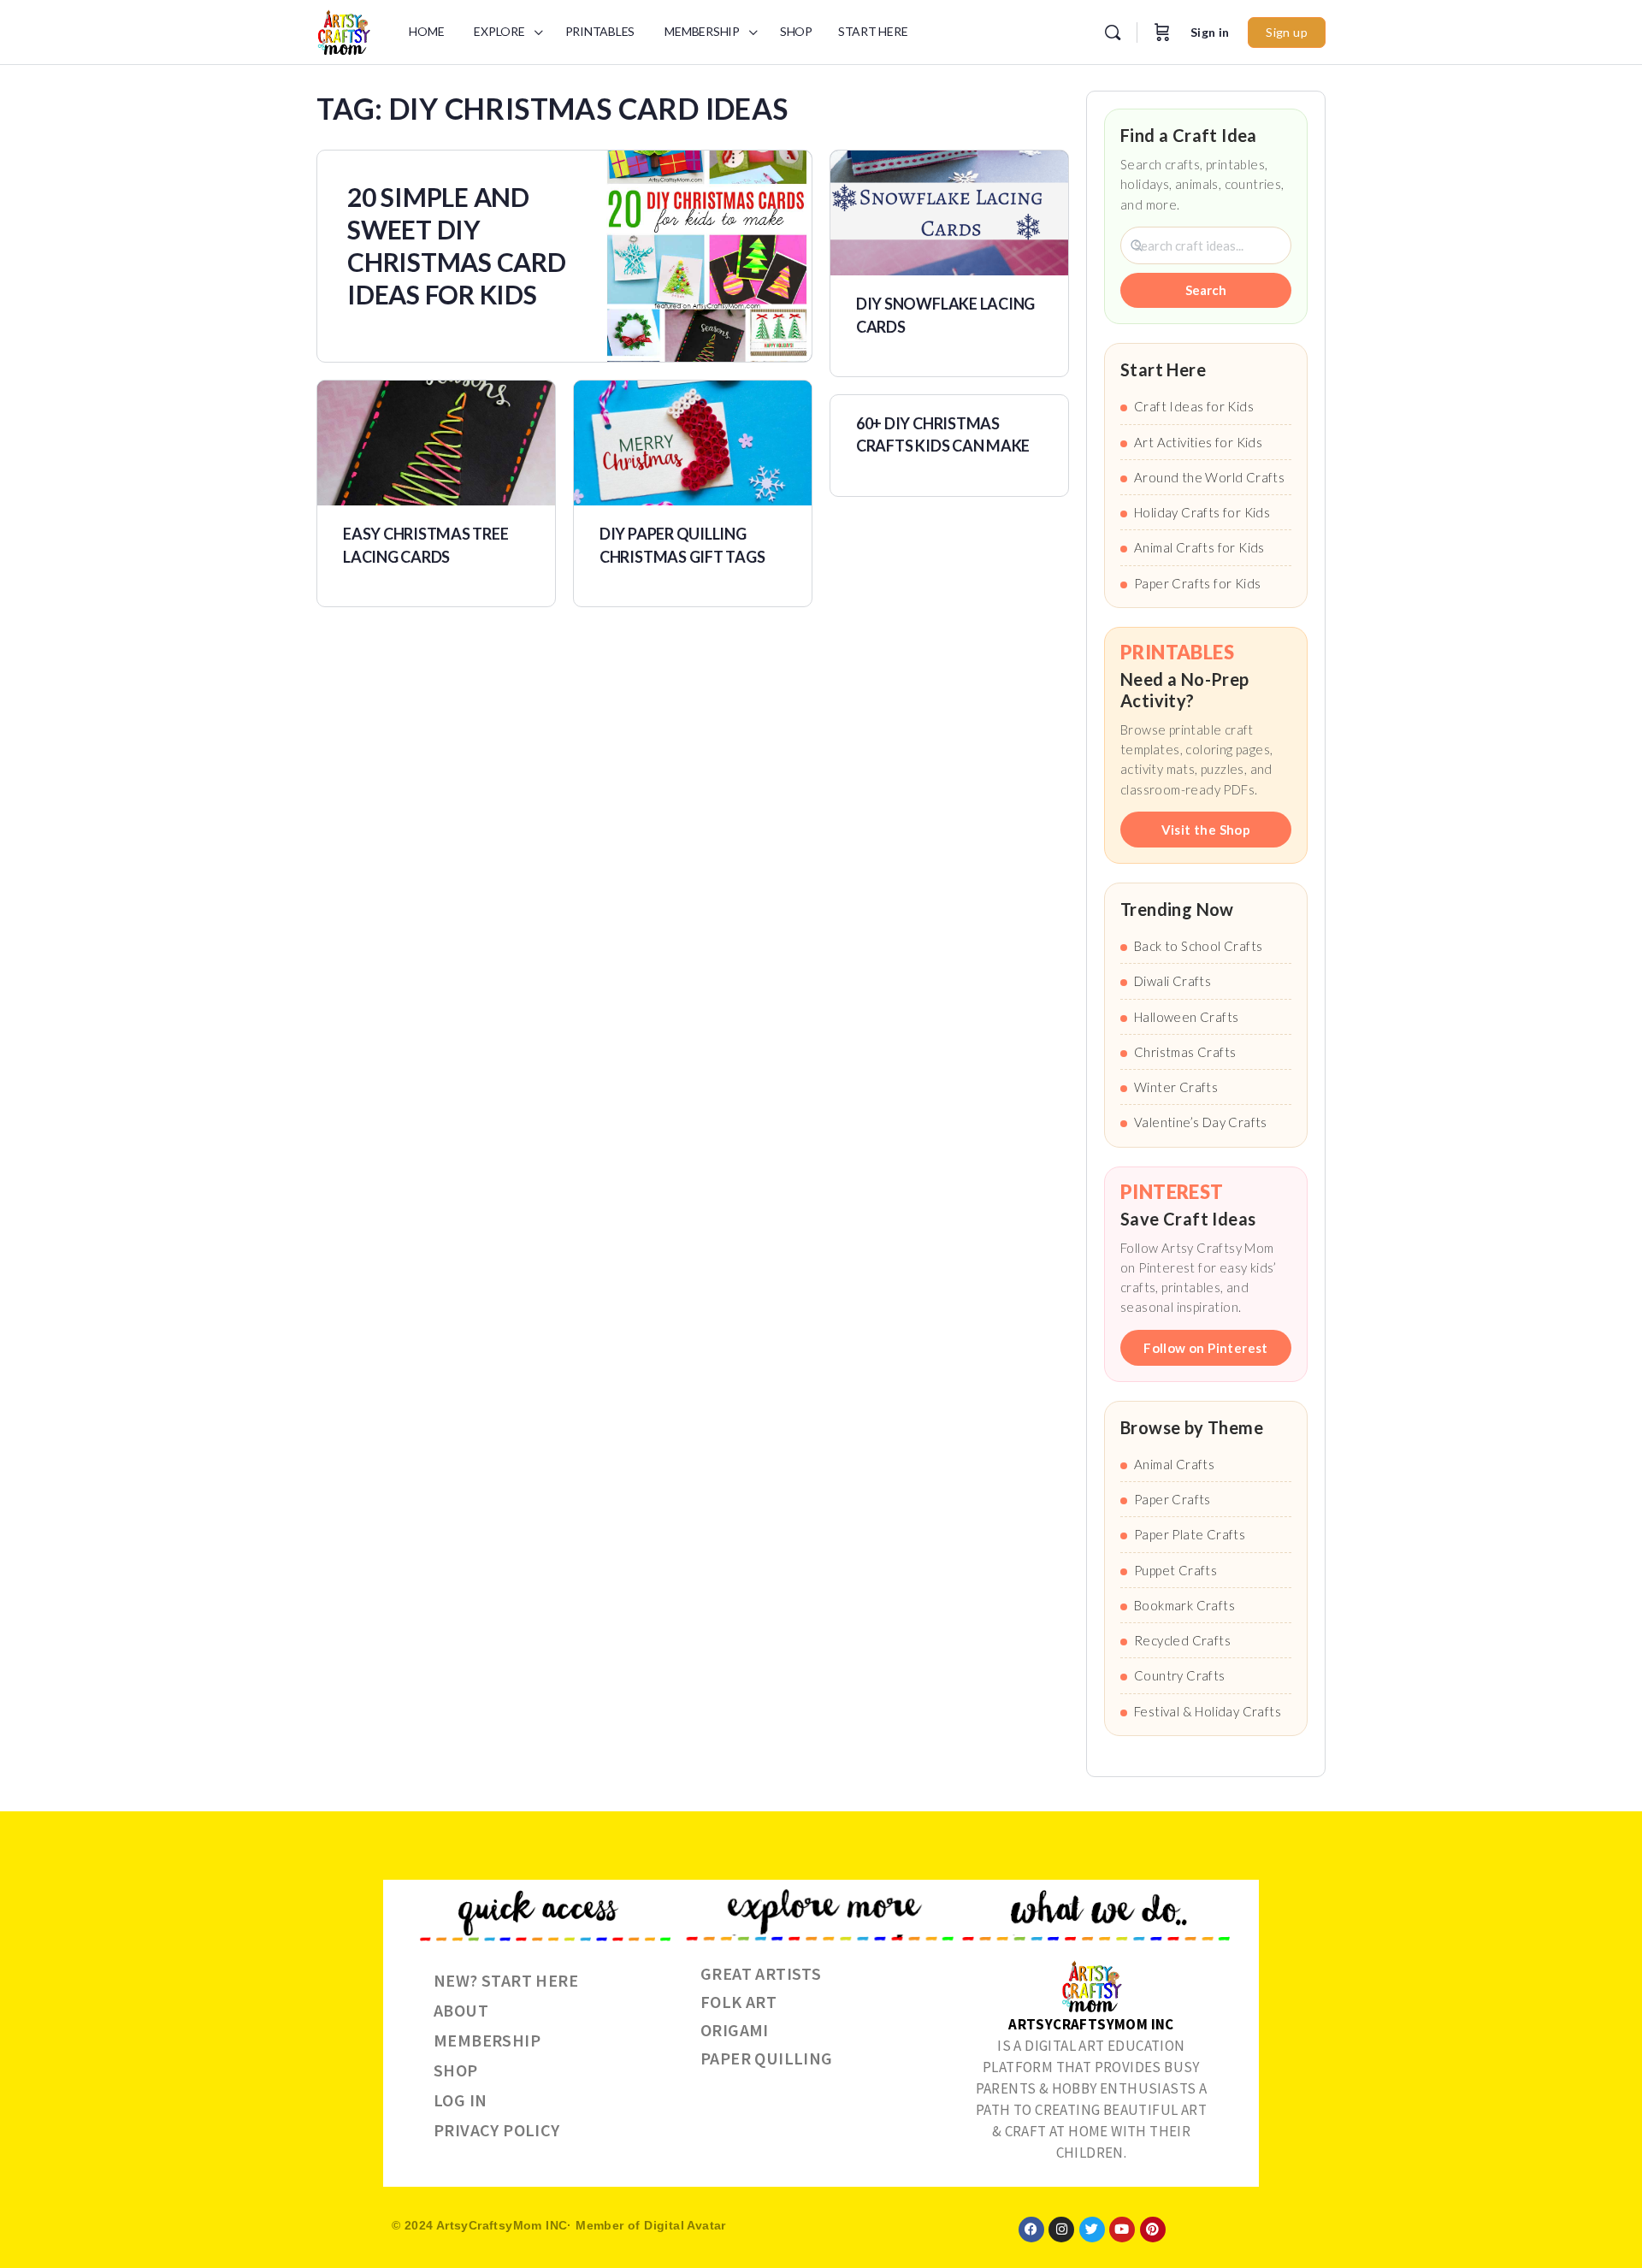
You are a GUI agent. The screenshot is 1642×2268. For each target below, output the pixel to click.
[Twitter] (1092, 2230)
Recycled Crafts (1182, 1640)
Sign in (1210, 32)
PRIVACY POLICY (497, 2130)
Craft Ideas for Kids (1194, 406)
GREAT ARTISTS (761, 1973)
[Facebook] (1031, 2230)
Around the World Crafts (1209, 477)
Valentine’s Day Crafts (1201, 1122)
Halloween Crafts (1186, 1017)
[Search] (1113, 32)
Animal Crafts (1174, 1464)
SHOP (456, 2070)
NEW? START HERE (506, 1980)
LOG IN (460, 2100)
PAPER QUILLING (767, 2058)
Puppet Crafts (1175, 1570)
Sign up (1287, 32)
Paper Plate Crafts (1190, 1534)
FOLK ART (738, 2002)
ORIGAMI (735, 2030)
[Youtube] (1122, 2230)
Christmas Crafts (1185, 1052)
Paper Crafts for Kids (1197, 583)
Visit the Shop (1206, 830)
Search (1206, 290)
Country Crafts (1180, 1675)
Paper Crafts (1172, 1499)
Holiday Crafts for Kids (1202, 512)
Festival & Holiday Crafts (1208, 1711)
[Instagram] (1061, 2230)
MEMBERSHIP (487, 2040)
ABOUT (461, 2010)
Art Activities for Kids (1198, 442)
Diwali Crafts (1172, 981)
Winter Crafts (1176, 1087)
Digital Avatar (685, 2225)
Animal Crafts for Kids (1199, 547)
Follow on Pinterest (1206, 1348)
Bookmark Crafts (1184, 1605)
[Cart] (1162, 32)
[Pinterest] (1153, 2230)
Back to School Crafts (1198, 946)
